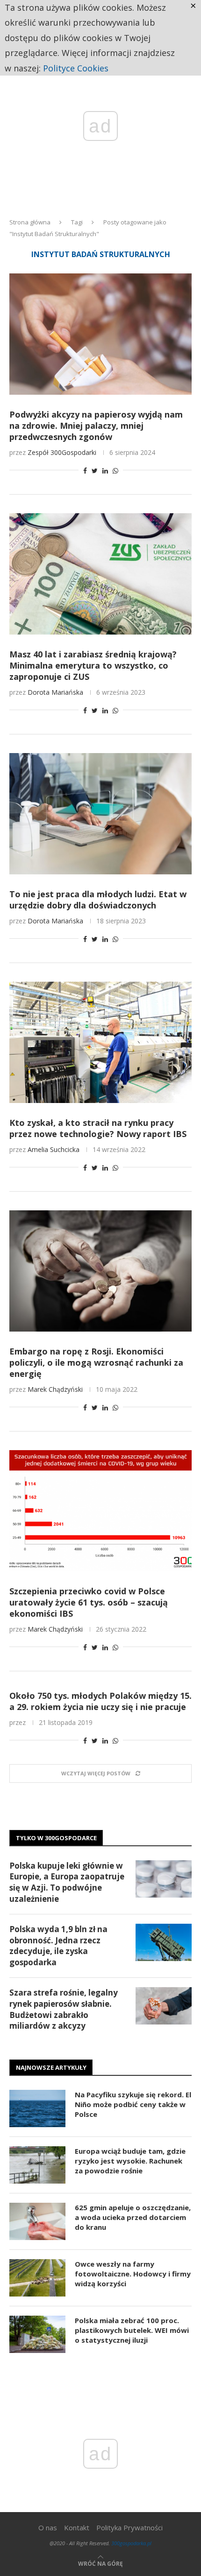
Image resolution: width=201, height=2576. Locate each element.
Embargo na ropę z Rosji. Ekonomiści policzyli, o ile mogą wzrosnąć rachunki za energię (96, 1362)
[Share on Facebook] (85, 471)
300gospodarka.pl (131, 2543)
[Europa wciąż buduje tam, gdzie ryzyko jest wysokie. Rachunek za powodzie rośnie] (37, 2165)
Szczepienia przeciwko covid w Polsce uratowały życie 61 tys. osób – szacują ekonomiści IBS (89, 1602)
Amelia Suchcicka (54, 1149)
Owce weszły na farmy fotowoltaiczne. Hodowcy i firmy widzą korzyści (133, 2274)
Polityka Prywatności (129, 2527)
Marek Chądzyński (55, 1389)
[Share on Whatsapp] (115, 471)
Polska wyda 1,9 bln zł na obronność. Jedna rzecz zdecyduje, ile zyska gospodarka (58, 1946)
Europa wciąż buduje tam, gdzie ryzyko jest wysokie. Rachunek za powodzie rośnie (130, 2161)
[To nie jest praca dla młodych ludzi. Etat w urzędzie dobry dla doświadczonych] (100, 814)
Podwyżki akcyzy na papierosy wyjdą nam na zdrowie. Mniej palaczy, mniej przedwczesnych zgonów (96, 426)
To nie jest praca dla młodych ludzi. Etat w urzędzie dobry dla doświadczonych (98, 900)
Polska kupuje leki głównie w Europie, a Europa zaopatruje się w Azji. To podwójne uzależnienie (67, 1882)
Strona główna (30, 222)
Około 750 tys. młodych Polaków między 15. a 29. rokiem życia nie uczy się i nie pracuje (100, 1701)
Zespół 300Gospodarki (62, 452)
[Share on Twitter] (95, 471)
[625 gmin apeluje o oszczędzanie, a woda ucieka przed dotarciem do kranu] (37, 2221)
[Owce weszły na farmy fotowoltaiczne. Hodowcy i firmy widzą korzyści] (37, 2278)
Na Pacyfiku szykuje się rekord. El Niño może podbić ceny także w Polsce (133, 2104)
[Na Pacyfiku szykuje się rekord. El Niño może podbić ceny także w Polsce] (37, 2108)
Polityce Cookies (76, 68)
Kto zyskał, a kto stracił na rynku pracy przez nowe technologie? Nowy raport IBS (98, 1128)
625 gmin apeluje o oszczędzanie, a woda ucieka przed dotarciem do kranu (133, 2217)
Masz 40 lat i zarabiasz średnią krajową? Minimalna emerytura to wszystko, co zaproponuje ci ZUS (93, 665)
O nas (48, 2527)
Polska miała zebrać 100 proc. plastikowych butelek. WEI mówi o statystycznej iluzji (132, 2330)
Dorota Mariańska (55, 692)
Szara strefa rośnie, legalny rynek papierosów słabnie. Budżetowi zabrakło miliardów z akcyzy (64, 2009)
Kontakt (77, 2527)
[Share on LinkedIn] (105, 471)
